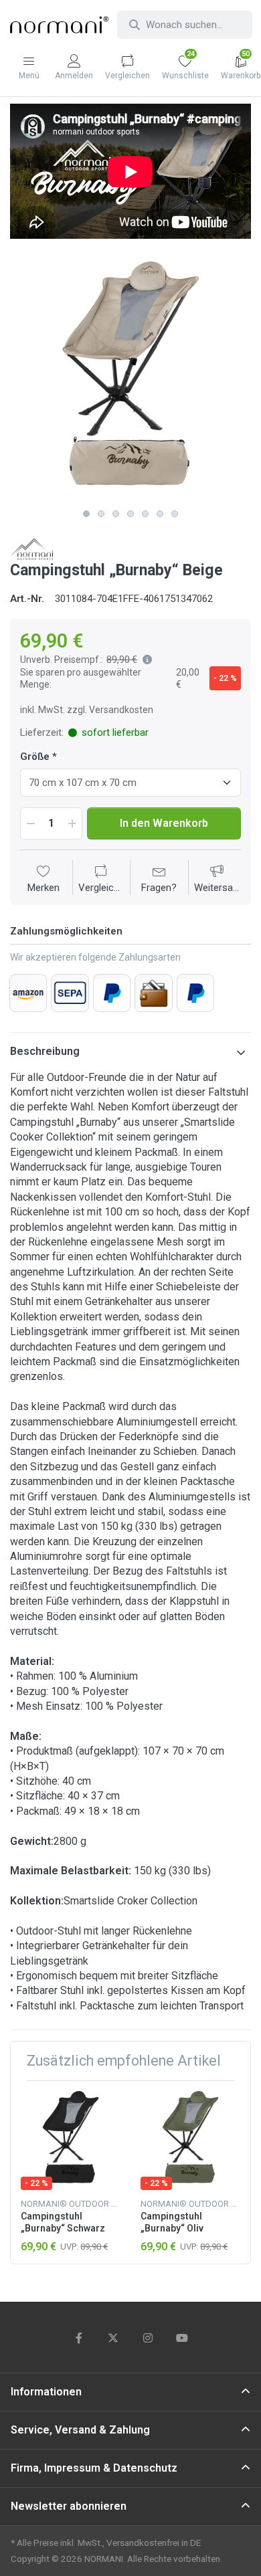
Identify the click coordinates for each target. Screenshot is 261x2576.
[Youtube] (183, 2338)
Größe (35, 757)
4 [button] (130, 514)
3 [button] (116, 514)
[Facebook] (79, 2338)
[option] (130, 382)
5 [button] (145, 514)
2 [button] (101, 514)
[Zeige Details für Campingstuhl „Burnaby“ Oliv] (190, 2141)
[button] (145, 660)
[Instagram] (148, 2338)
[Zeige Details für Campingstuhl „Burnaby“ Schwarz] (70, 2141)
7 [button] (175, 514)
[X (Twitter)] (113, 2338)
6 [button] (160, 514)
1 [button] (86, 514)
